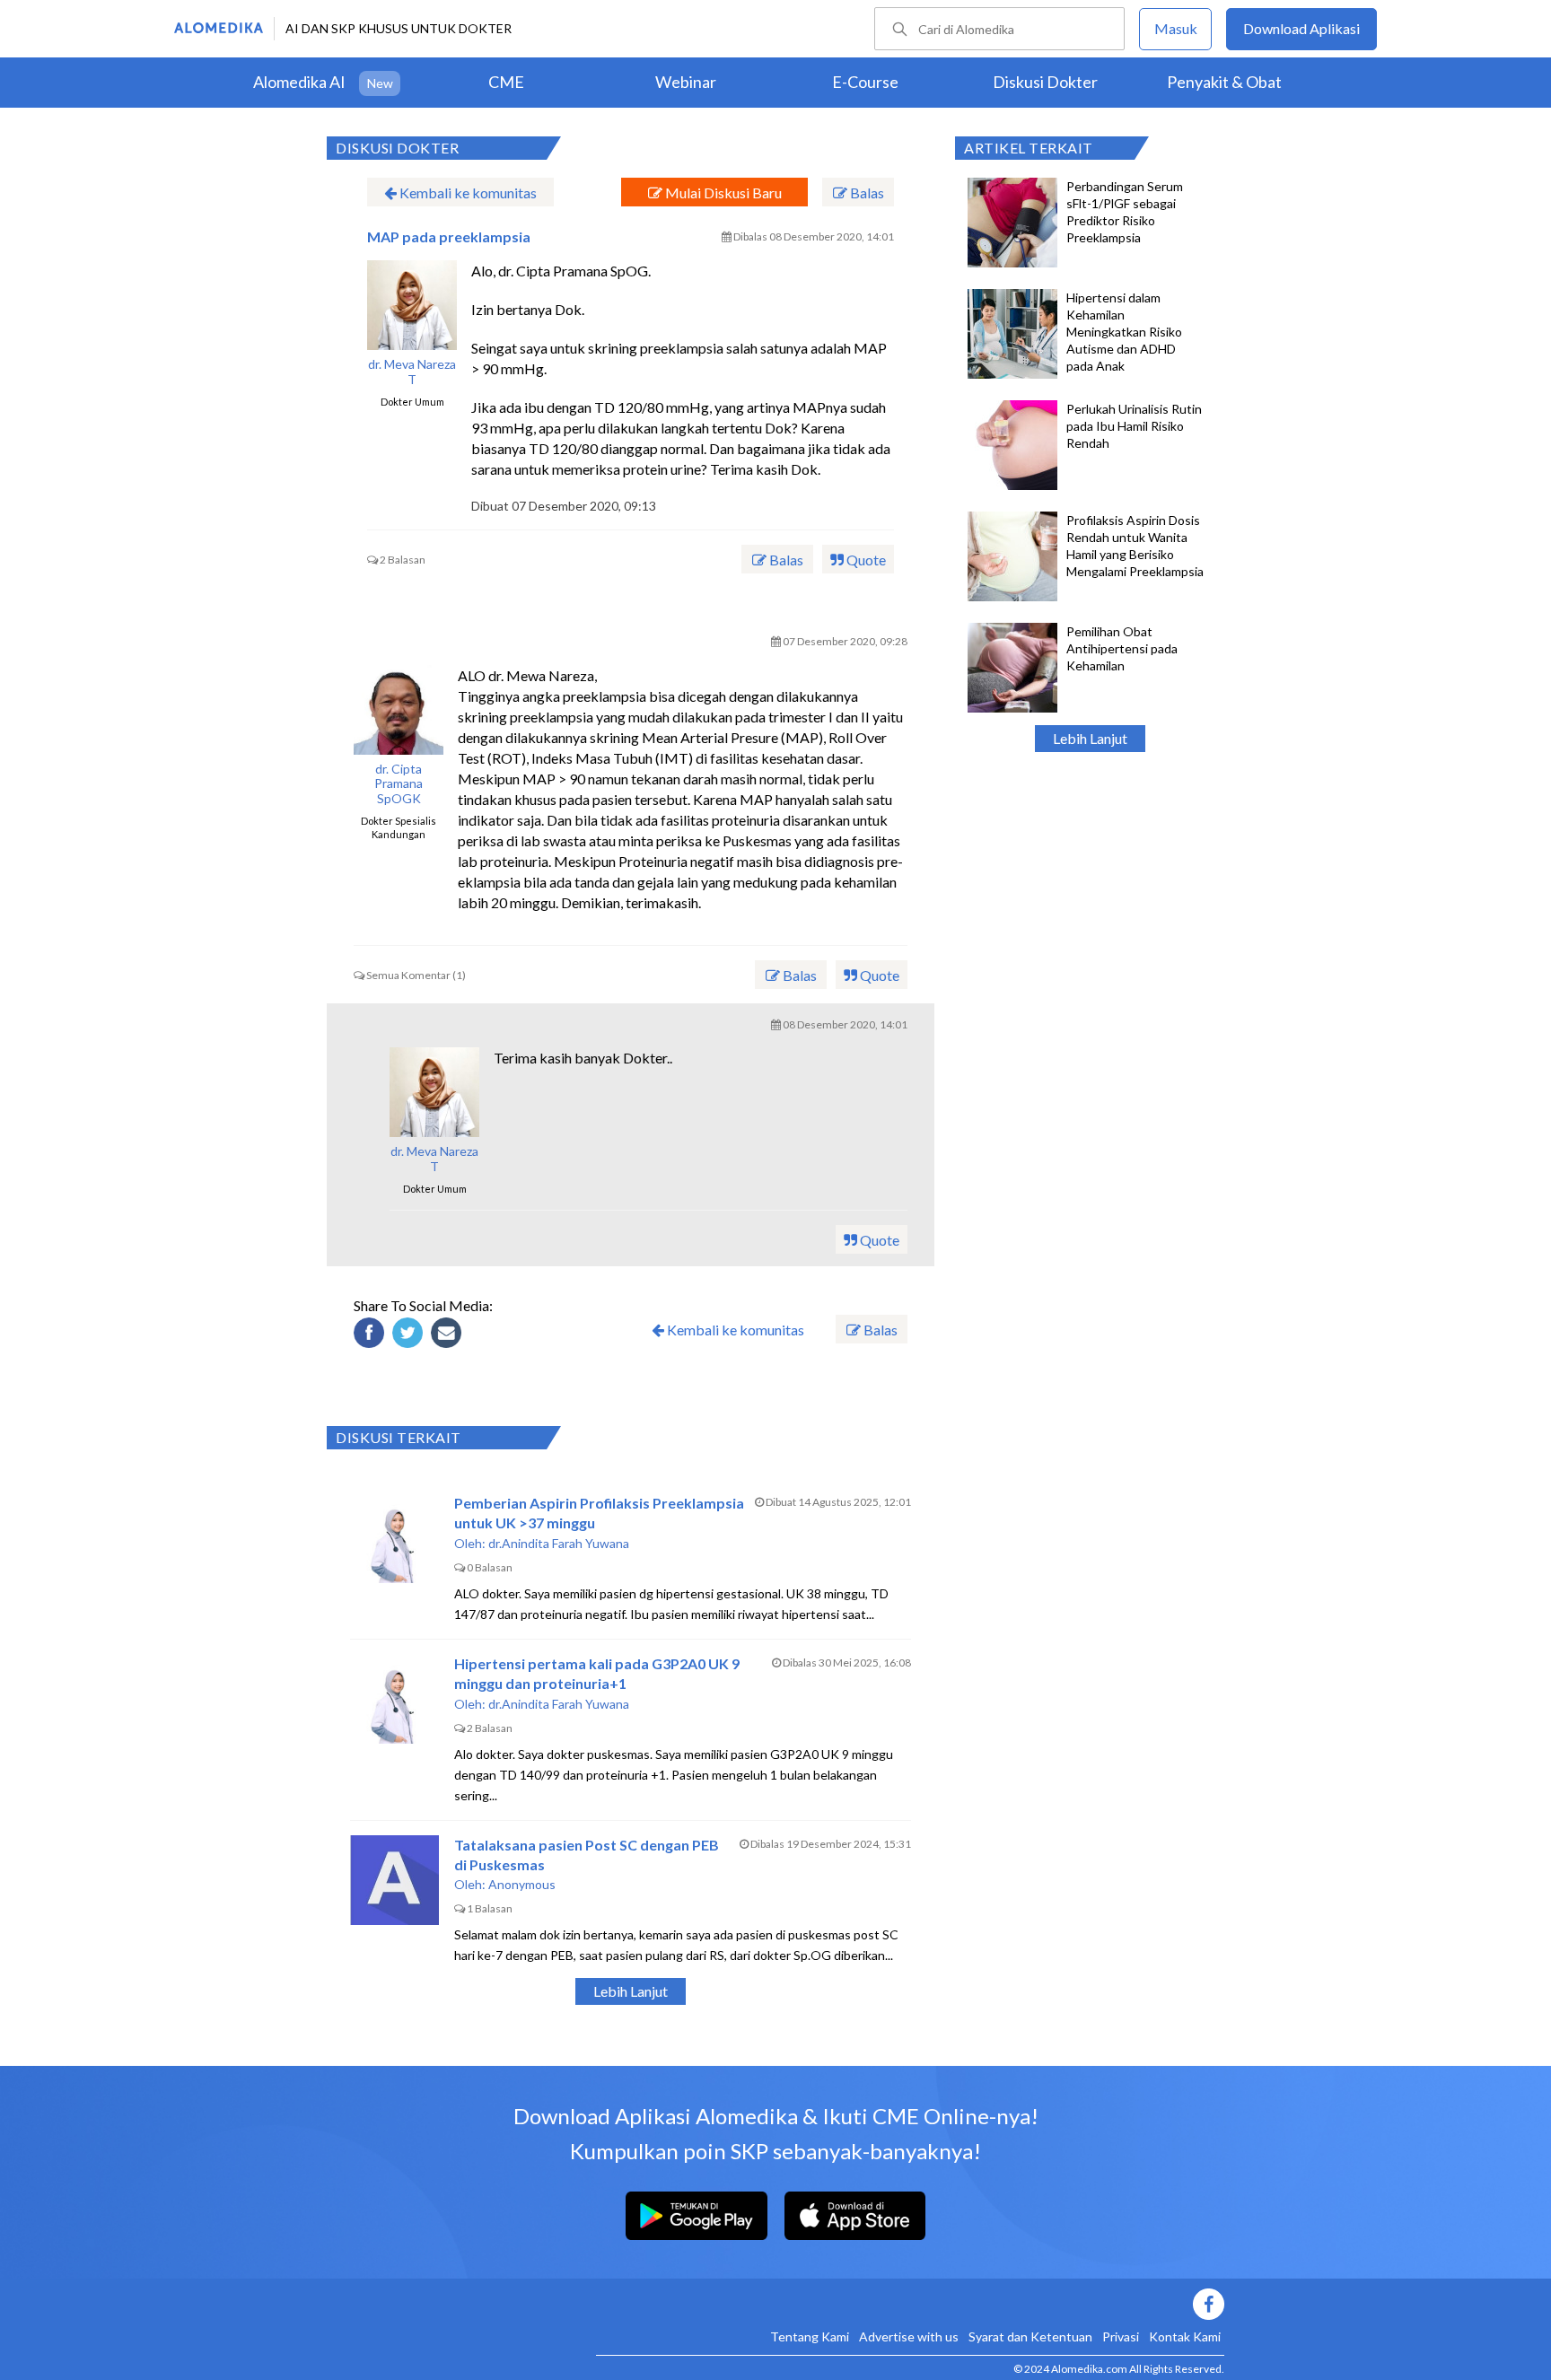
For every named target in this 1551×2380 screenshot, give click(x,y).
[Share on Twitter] (410, 1335)
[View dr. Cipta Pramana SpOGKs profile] (399, 710)
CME (506, 82)
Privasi (1121, 2336)
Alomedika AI (299, 82)
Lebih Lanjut (1090, 738)
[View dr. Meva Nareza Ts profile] (412, 305)
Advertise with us (909, 2336)
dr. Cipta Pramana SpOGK (399, 784)
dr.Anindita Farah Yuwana (559, 1543)
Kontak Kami (1185, 2336)
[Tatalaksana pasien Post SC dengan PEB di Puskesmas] (395, 1880)
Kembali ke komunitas (467, 192)
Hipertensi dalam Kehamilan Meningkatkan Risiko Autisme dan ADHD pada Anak (1124, 332)
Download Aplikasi (1301, 28)
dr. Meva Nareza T (412, 372)
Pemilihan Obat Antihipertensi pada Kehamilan (1122, 648)
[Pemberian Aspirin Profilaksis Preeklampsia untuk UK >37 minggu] (395, 1538)
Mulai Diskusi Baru (722, 192)
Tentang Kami (810, 2336)
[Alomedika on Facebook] (910, 2304)
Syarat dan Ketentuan (1030, 2336)
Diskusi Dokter (1045, 82)
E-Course (865, 82)
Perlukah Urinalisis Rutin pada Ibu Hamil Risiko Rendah (1134, 426)
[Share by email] (449, 1335)
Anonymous (522, 1884)
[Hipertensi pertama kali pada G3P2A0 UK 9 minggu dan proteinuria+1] (395, 1699)
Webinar (686, 82)
